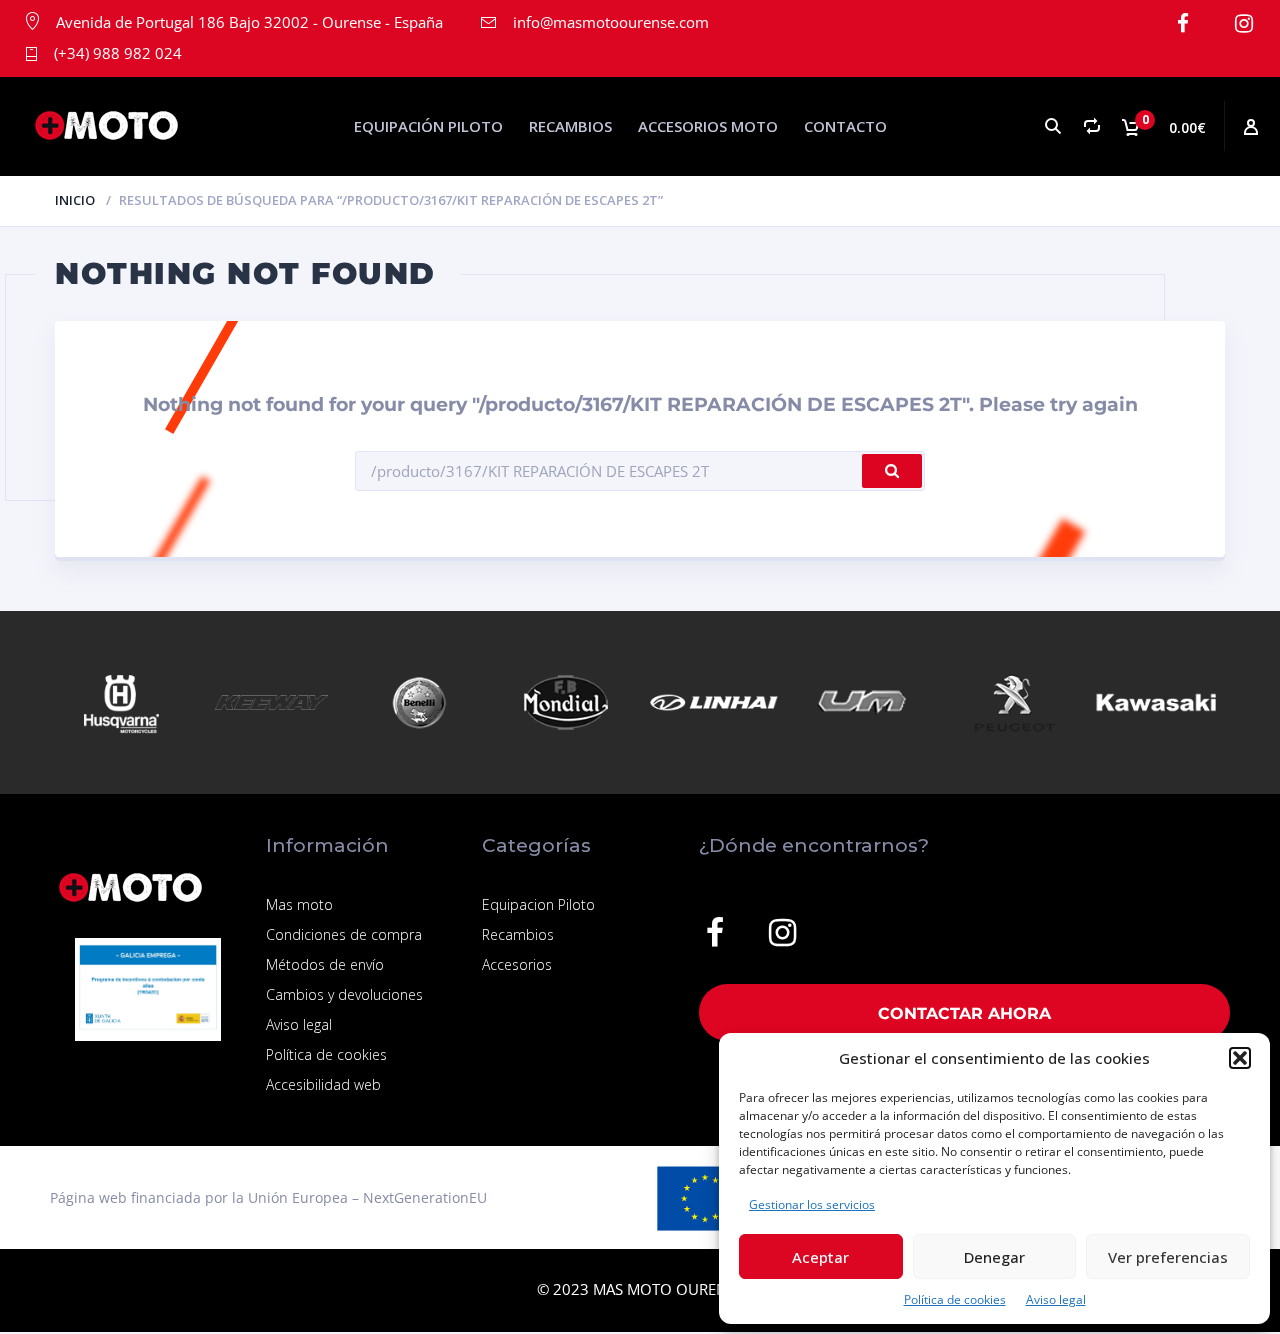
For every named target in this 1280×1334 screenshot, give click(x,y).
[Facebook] (1182, 23)
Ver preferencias (1168, 1257)
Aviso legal (1056, 1299)
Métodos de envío (325, 964)
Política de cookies (955, 1299)
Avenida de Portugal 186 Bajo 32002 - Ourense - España (249, 22)
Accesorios (517, 964)
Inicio (75, 200)
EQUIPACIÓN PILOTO (428, 126)
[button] (1240, 1058)
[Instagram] (1243, 23)
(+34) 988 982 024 (118, 53)
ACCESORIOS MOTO (708, 126)
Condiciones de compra (344, 934)
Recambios (518, 934)
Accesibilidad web (323, 1084)
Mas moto (299, 904)
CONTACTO (845, 126)
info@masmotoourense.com (611, 22)
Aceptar (820, 1257)
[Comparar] (1091, 126)
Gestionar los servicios (812, 1204)
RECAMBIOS (570, 126)
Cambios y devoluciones (344, 994)
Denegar (994, 1257)
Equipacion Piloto (538, 904)
